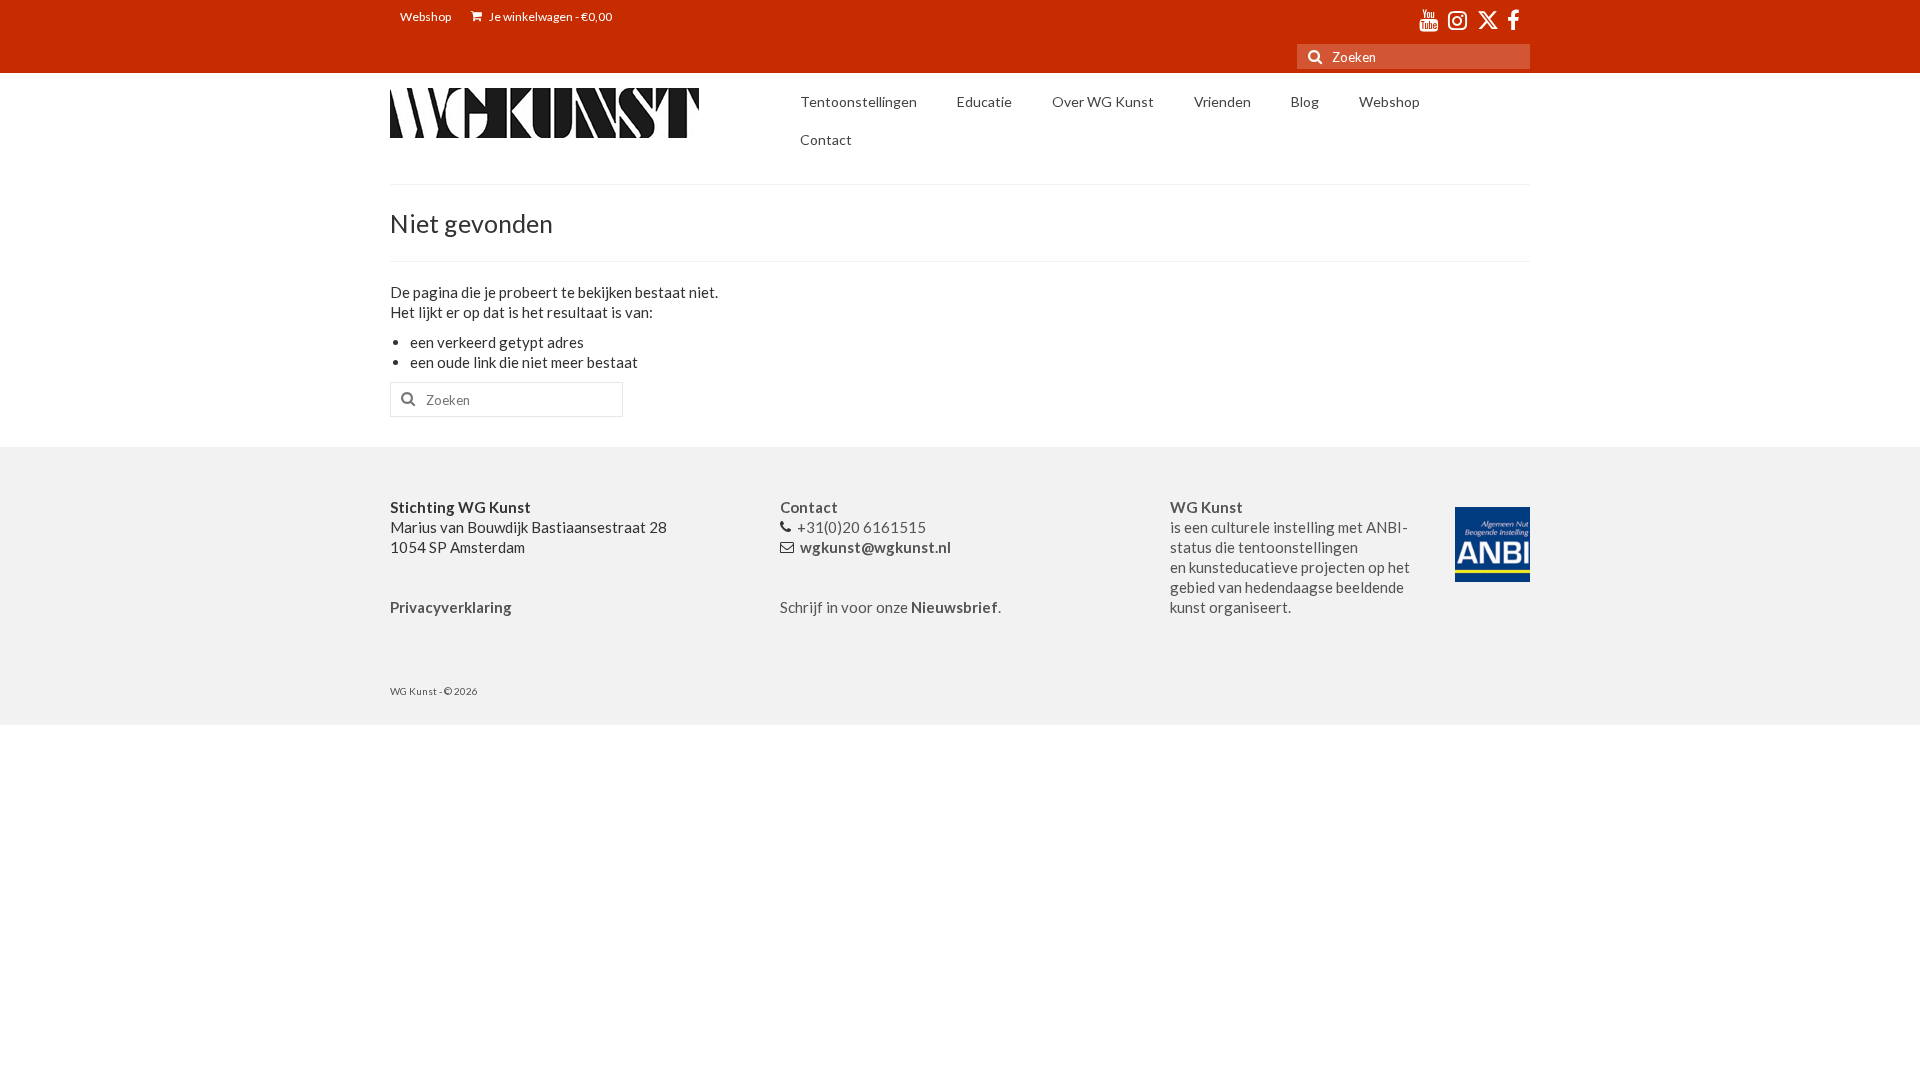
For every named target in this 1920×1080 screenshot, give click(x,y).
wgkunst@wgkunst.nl (875, 547)
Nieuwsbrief (954, 607)
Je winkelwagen (549, 16)
